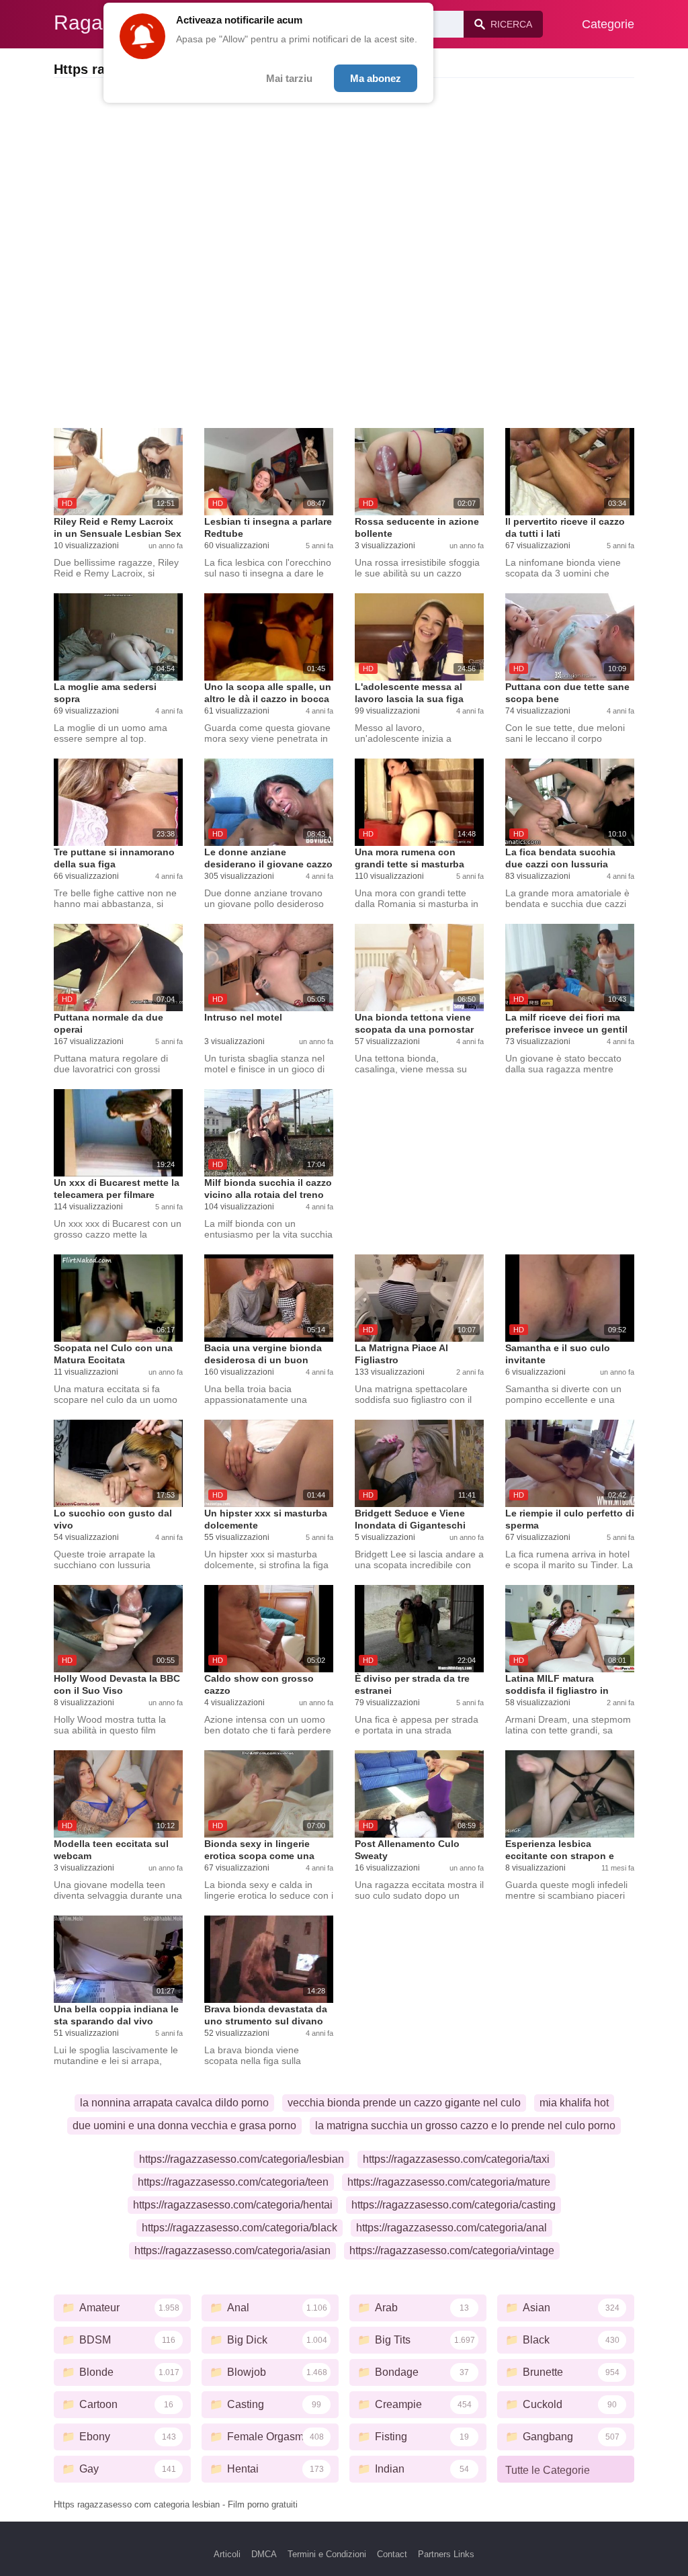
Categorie (608, 24)
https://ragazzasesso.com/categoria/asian (232, 2250)
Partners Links (446, 2554)
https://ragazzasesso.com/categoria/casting (454, 2205)
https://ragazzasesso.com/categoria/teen (233, 2182)
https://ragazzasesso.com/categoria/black (240, 2228)
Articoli (227, 2554)
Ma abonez (376, 78)
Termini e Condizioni (327, 2554)
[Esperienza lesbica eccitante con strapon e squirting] (570, 1794)
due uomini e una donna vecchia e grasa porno (184, 2126)
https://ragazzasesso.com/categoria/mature (449, 2182)
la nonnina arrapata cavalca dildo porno (174, 2103)
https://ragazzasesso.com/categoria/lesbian (242, 2159)
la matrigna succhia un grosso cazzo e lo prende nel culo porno (465, 2126)
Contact (392, 2554)
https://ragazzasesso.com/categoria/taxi (456, 2159)
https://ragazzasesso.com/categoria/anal (451, 2228)
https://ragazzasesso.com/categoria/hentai (233, 2205)
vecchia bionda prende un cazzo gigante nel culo (404, 2103)
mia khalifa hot (574, 2103)
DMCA (264, 2554)
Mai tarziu (289, 78)
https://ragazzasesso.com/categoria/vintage (452, 2250)
